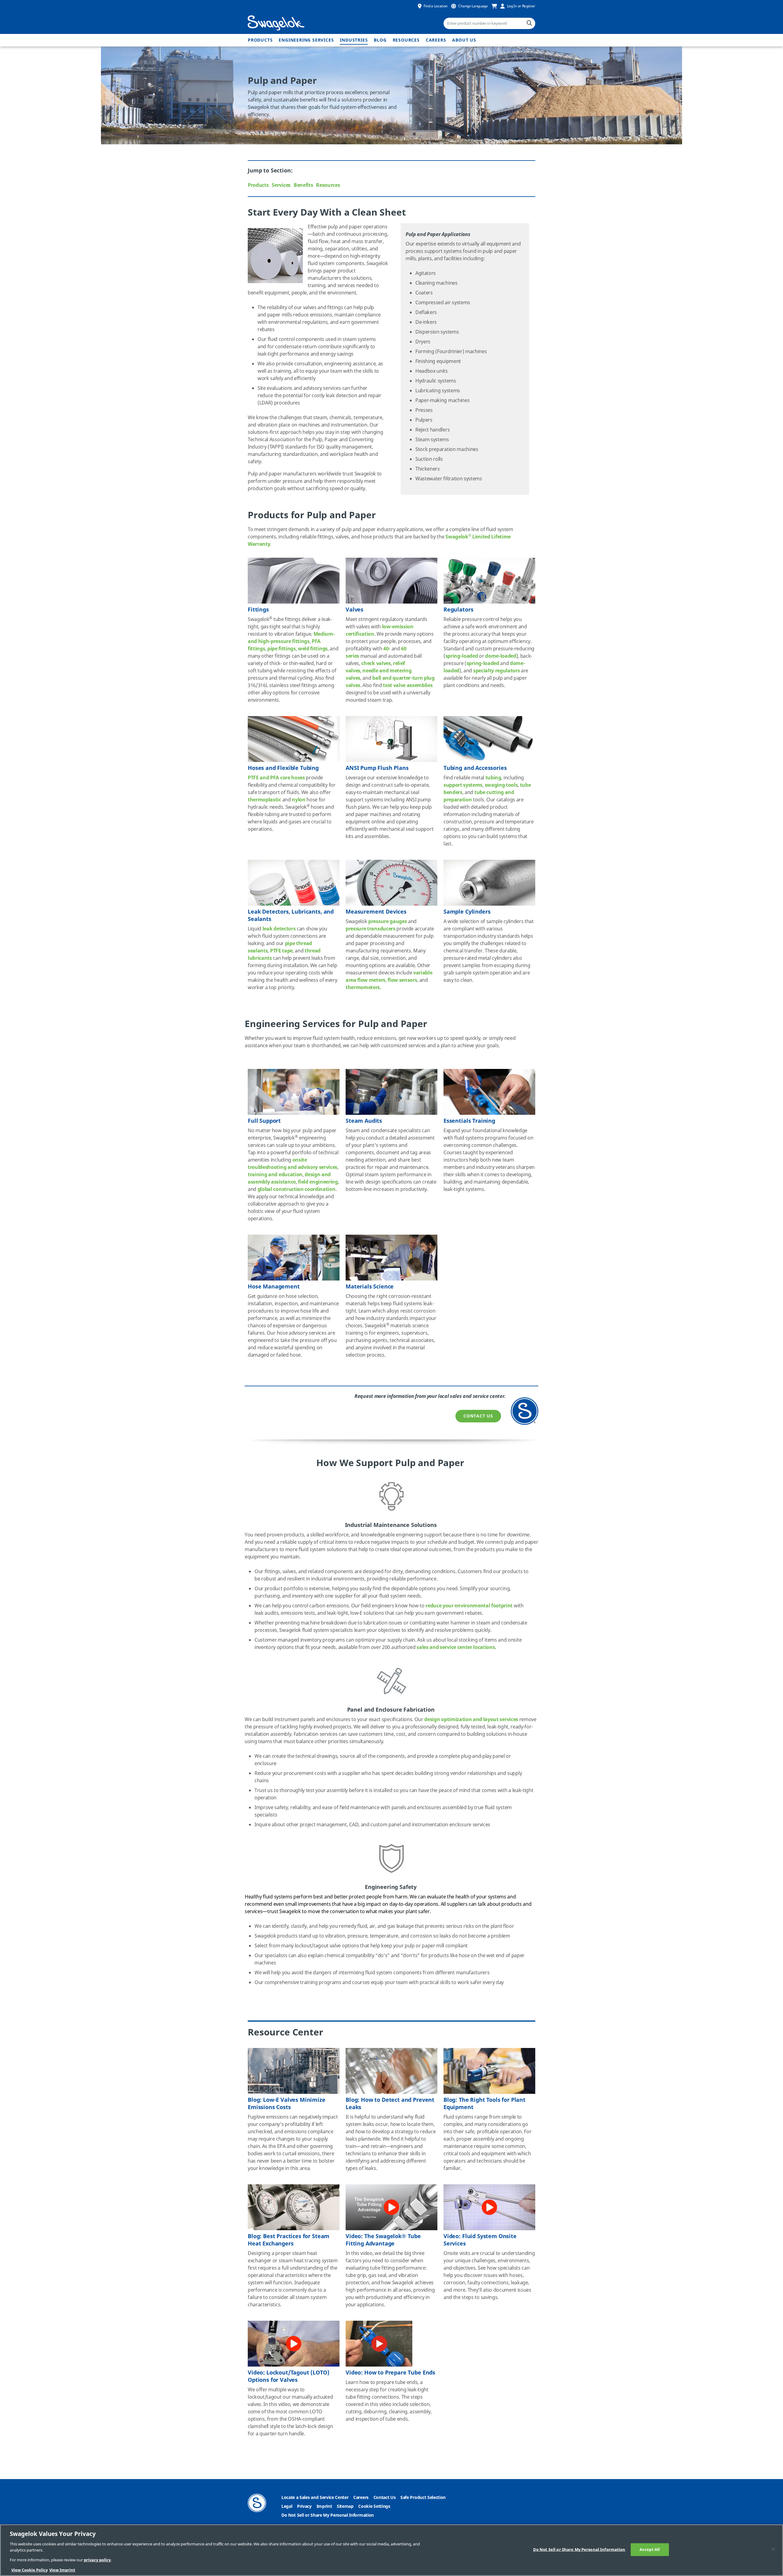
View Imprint (62, 2570)
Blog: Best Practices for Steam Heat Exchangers (289, 2240)
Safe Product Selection (423, 2498)
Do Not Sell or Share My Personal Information (328, 2515)
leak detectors (279, 929)
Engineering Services (306, 40)
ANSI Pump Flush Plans (377, 768)
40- (387, 649)
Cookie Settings (374, 2506)
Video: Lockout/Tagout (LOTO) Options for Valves (289, 2376)
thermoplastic (264, 800)
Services (281, 185)
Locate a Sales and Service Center (315, 2498)
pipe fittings (282, 649)
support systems (463, 785)
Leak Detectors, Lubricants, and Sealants (291, 915)
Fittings (258, 610)
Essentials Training (469, 1121)
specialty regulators (497, 671)
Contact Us (478, 1416)
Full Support (264, 1121)
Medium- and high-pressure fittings (291, 638)
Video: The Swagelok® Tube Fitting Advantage (383, 2240)
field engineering (318, 1182)
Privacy (304, 2506)
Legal (287, 2506)
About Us (464, 40)
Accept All (650, 2550)
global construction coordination (297, 1189)
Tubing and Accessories (475, 768)
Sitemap (345, 2506)
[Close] (773, 2549)
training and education (275, 1175)
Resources (406, 40)
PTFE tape (281, 951)
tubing (493, 778)
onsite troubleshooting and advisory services (293, 1164)
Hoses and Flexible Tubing (283, 768)
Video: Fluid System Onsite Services (480, 2240)
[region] (391, 2550)
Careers (436, 40)
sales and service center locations (456, 1647)
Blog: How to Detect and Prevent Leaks (390, 2104)
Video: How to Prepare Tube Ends (390, 2373)
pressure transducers (371, 929)
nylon (299, 800)
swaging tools (501, 785)
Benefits (303, 185)
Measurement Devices (376, 912)
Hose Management (274, 1287)
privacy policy (97, 2560)
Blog (380, 40)
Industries (354, 40)
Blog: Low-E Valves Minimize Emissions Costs (287, 2104)
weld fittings (313, 649)
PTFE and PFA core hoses (276, 778)
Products (260, 40)
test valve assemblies (408, 686)
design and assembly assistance (289, 1178)
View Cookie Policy (30, 2570)
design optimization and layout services (471, 1720)
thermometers (363, 988)
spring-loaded (462, 656)
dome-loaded (501, 656)
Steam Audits (364, 1121)
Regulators (458, 610)
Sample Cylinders (467, 912)
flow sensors (402, 980)
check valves (376, 663)
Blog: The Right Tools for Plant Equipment (484, 2104)
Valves (354, 610)
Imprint (324, 2506)
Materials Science (370, 1287)
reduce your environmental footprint (469, 1606)
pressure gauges (388, 922)
